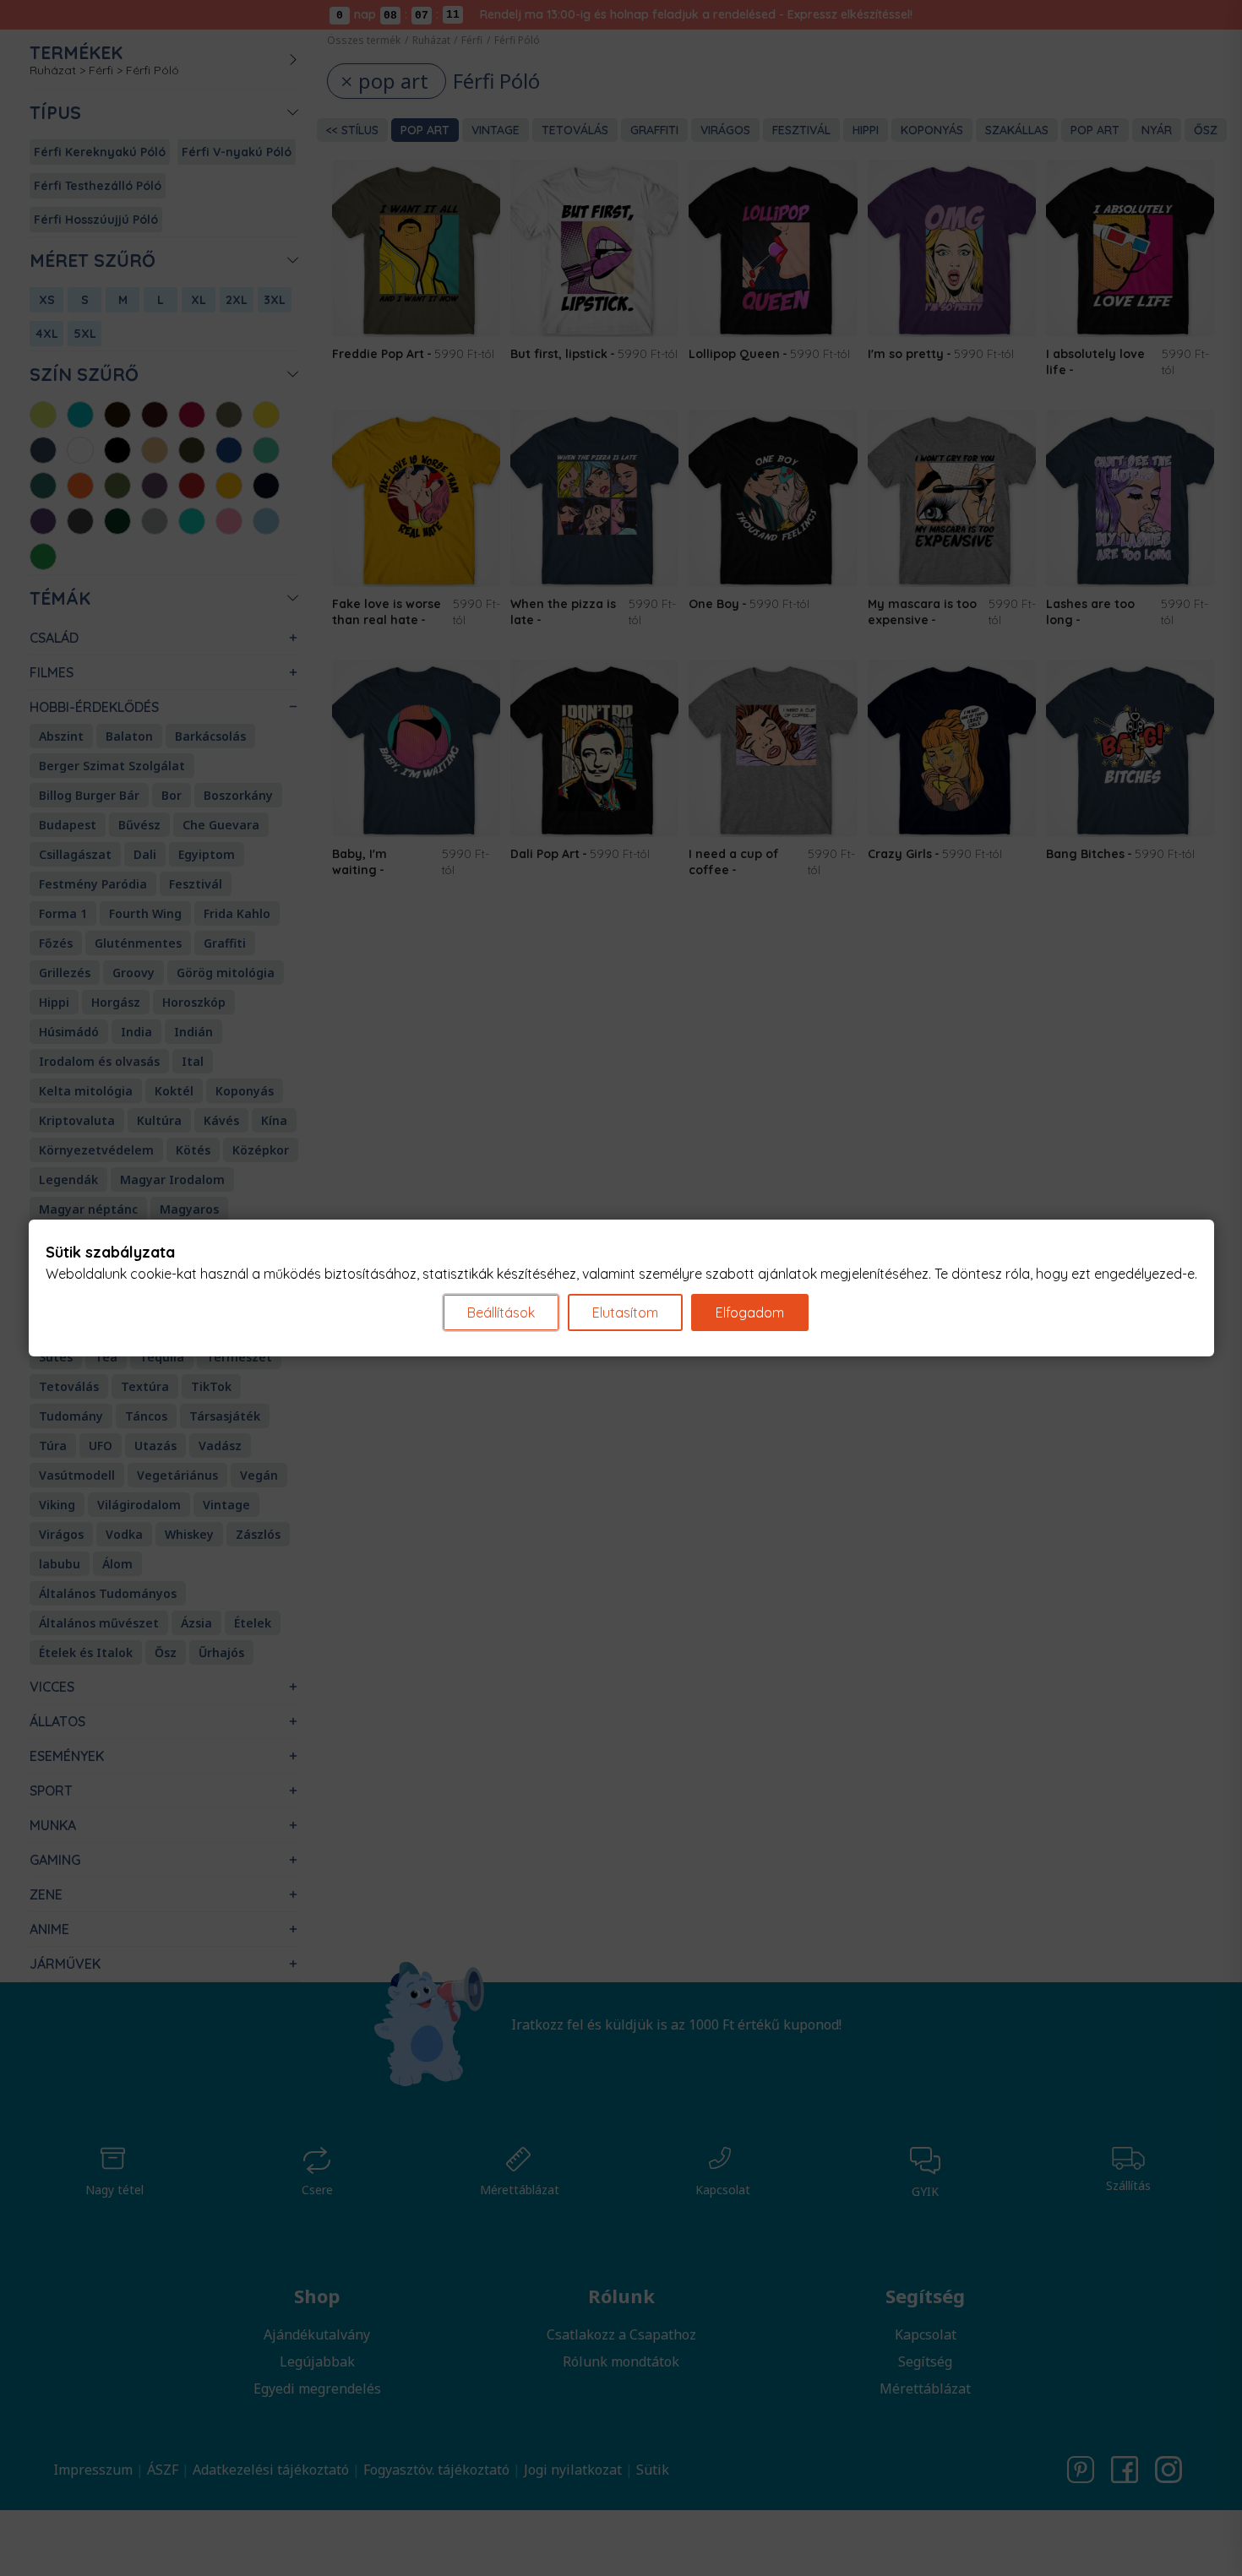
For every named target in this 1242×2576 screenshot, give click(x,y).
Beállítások (501, 1312)
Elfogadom (750, 1312)
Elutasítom (625, 1312)
